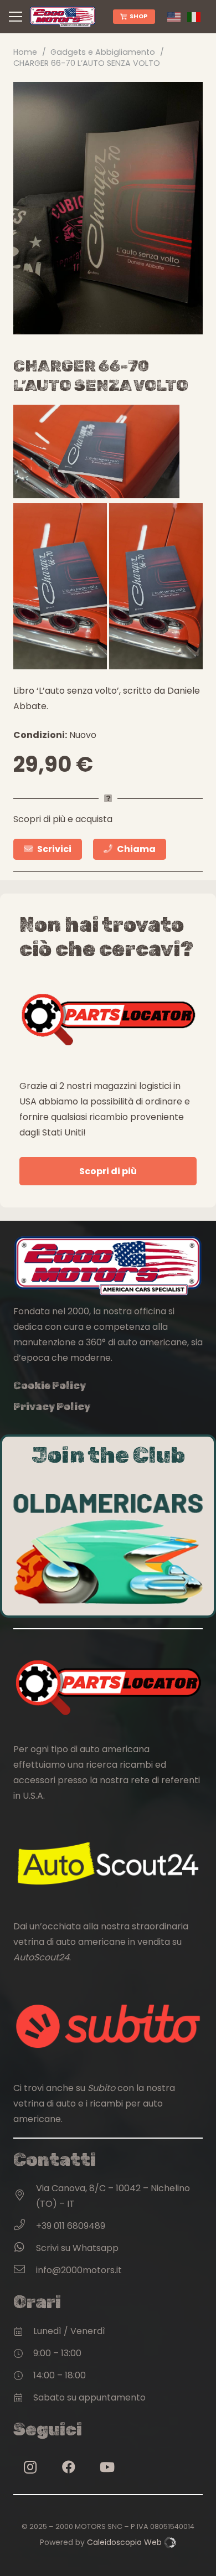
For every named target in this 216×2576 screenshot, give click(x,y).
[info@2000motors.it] (25, 2270)
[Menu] (16, 17)
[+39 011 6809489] (25, 2226)
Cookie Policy (50, 1386)
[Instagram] (30, 2467)
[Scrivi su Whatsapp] (25, 2248)
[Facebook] (69, 2467)
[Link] (63, 17)
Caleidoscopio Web (125, 2542)
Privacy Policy (52, 1407)
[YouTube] (107, 2467)
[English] (177, 16)
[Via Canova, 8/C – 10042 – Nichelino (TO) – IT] (25, 2196)
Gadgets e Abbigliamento (103, 52)
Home (25, 52)
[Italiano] (197, 16)
